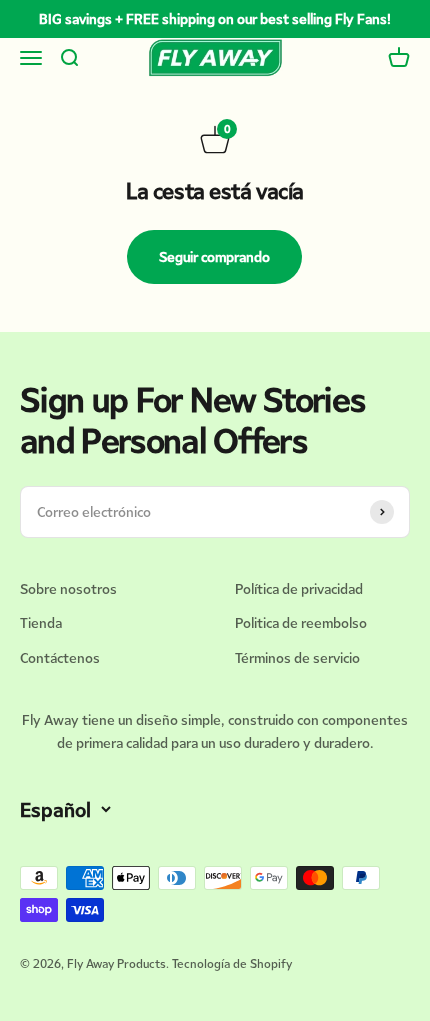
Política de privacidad (299, 589)
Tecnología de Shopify (232, 963)
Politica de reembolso (301, 623)
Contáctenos (60, 658)
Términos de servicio (297, 658)
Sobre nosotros (68, 589)
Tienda (41, 623)
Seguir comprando (214, 257)
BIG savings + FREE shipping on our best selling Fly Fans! (215, 19)
